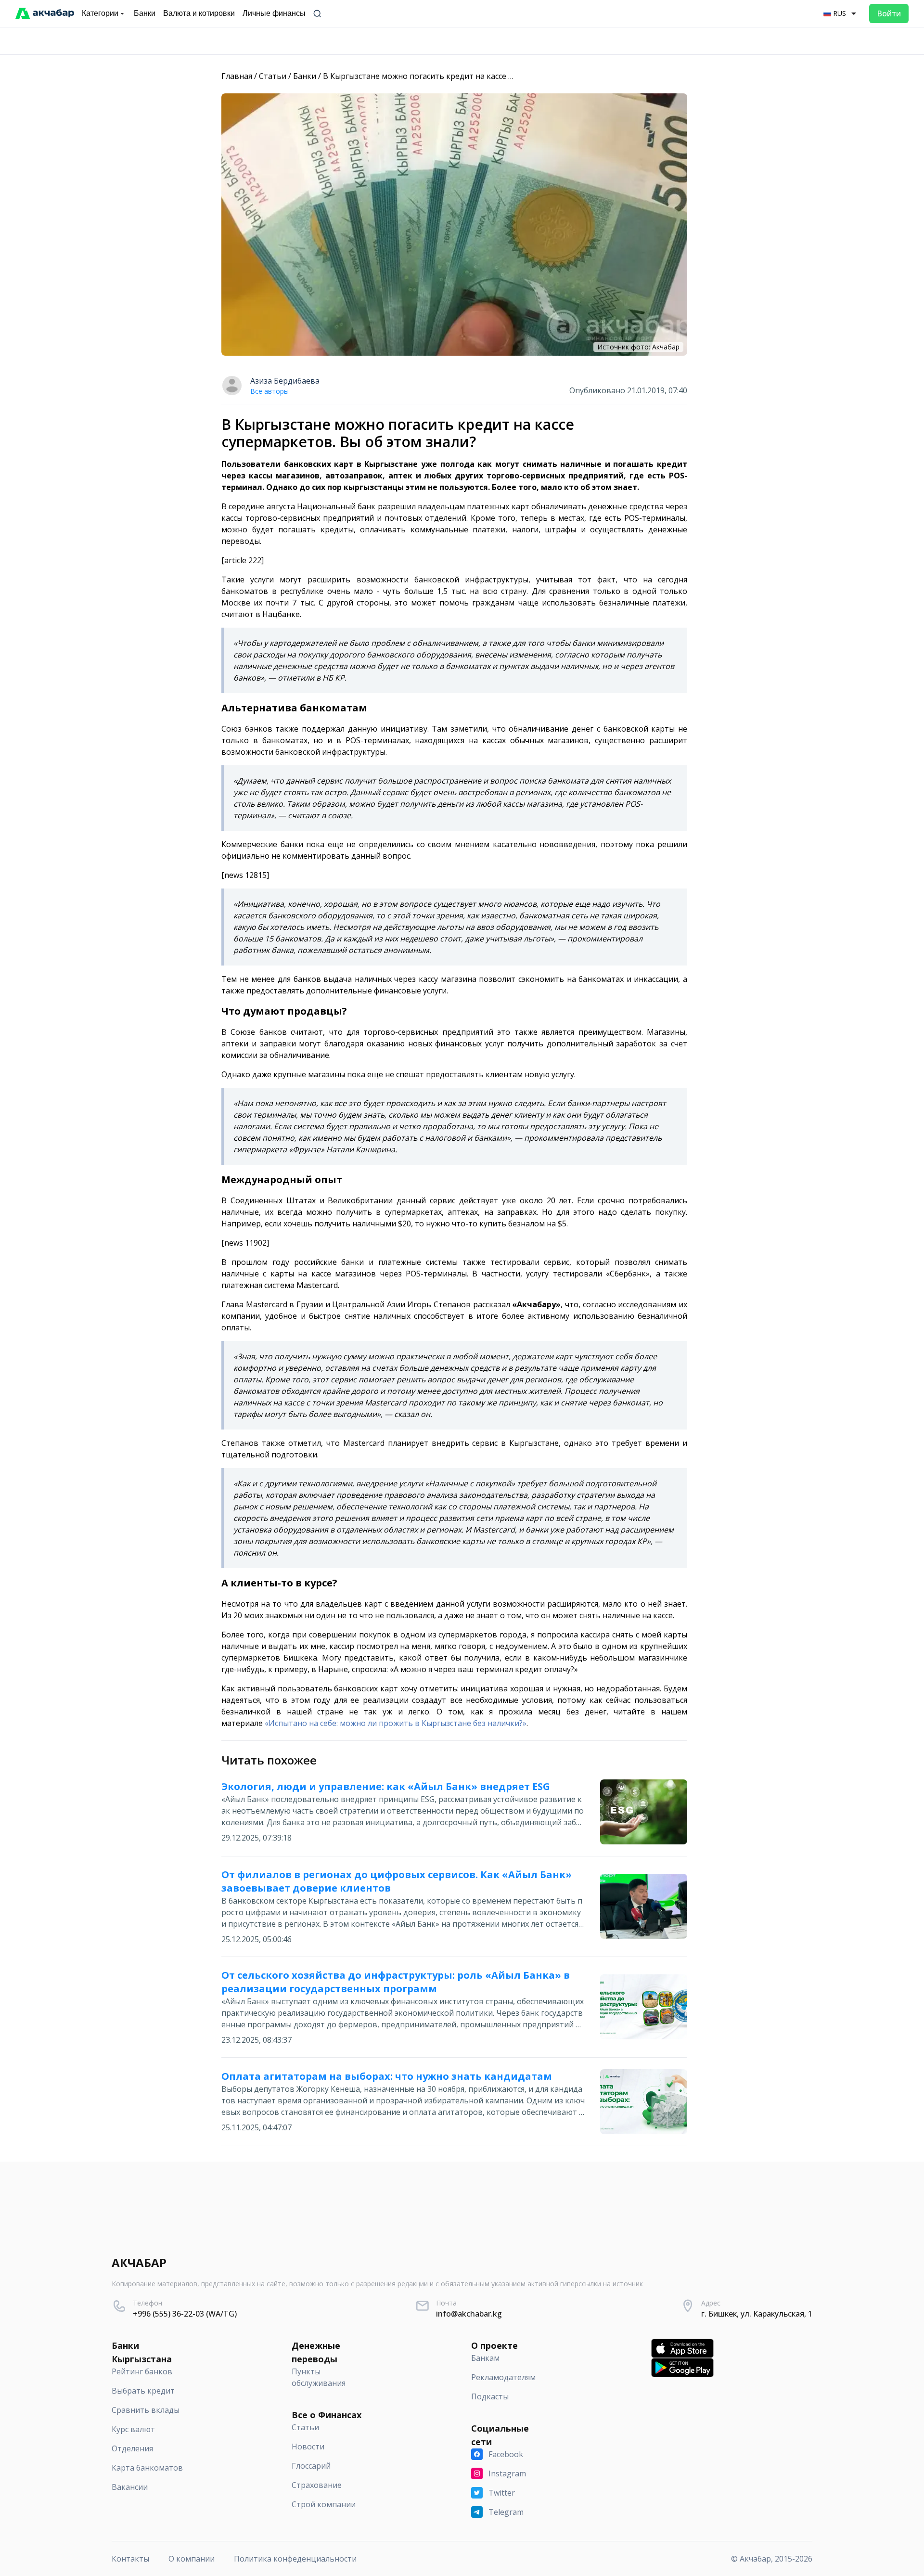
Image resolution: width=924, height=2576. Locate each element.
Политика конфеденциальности (295, 2559)
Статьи (273, 76)
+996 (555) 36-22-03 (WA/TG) (185, 2314)
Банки (305, 76)
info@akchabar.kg (469, 2314)
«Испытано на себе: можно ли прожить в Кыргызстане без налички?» (396, 1723)
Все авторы (269, 391)
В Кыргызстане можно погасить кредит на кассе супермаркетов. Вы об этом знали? (482, 76)
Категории (100, 13)
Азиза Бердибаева (285, 381)
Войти (889, 13)
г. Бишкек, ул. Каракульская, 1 (757, 2314)
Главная (237, 76)
